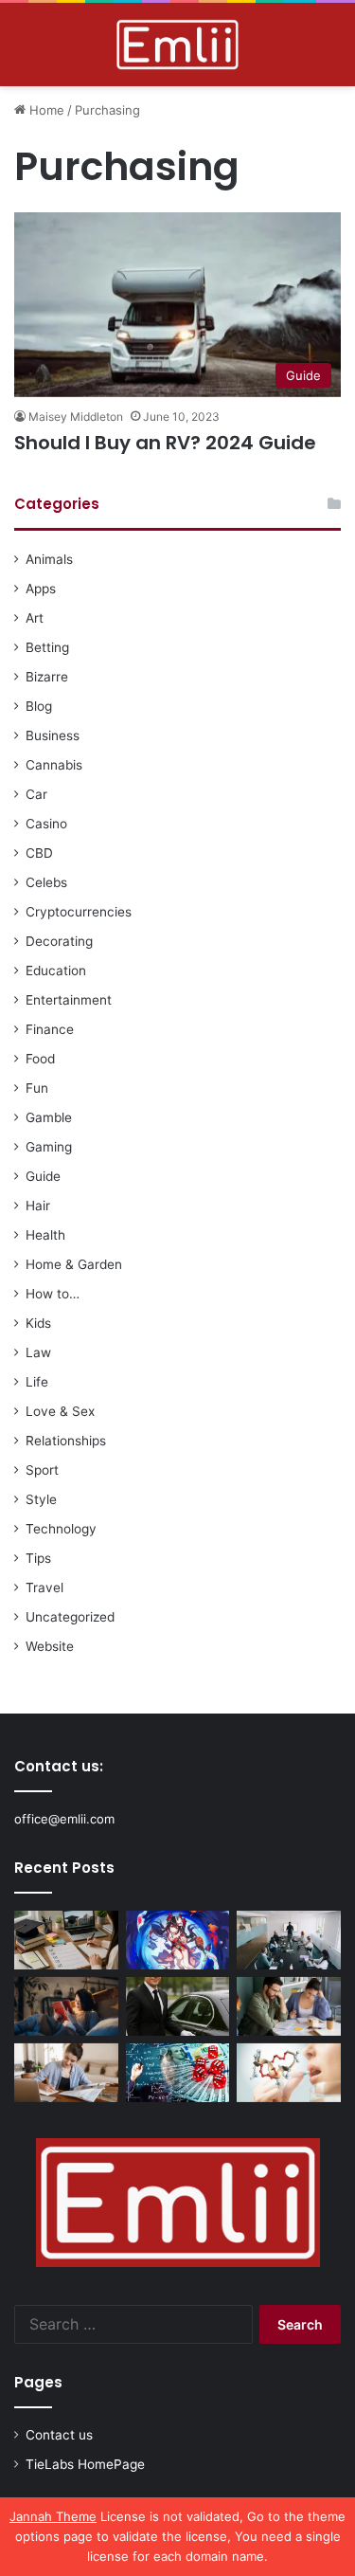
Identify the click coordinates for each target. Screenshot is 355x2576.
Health (45, 1235)
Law (38, 1352)
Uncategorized (70, 1617)
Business (53, 735)
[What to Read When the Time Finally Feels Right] (66, 2006)
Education (56, 971)
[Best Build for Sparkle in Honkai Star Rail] (178, 1940)
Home (45, 110)
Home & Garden (74, 1264)
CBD (39, 853)
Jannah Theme (53, 2516)
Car (36, 794)
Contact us (59, 2435)
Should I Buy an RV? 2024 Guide (165, 443)
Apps (41, 589)
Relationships (66, 1441)
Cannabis (54, 765)
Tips (38, 1558)
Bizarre (47, 677)
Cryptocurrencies (79, 912)
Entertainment (69, 1000)
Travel (44, 1587)
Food (40, 1059)
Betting (47, 647)
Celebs (46, 882)
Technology (61, 1529)
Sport (42, 1470)
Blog (39, 706)
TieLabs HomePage (85, 2464)
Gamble (49, 1117)
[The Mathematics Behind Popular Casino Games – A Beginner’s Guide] (178, 2073)
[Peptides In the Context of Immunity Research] (289, 2073)
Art (35, 618)
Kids (38, 1323)
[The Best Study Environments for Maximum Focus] (66, 2073)
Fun (37, 1088)
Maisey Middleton (76, 417)
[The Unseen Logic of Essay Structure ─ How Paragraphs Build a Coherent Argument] (289, 2006)
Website (50, 1646)
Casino (46, 824)
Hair (38, 1206)
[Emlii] (177, 45)
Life (37, 1382)
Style (41, 1499)
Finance (50, 1029)
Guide (43, 1176)
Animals (49, 559)
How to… (53, 1294)
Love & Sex (60, 1411)
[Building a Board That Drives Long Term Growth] (289, 1940)
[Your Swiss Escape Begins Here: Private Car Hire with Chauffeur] (178, 2006)
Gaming (49, 1147)
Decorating (59, 941)
